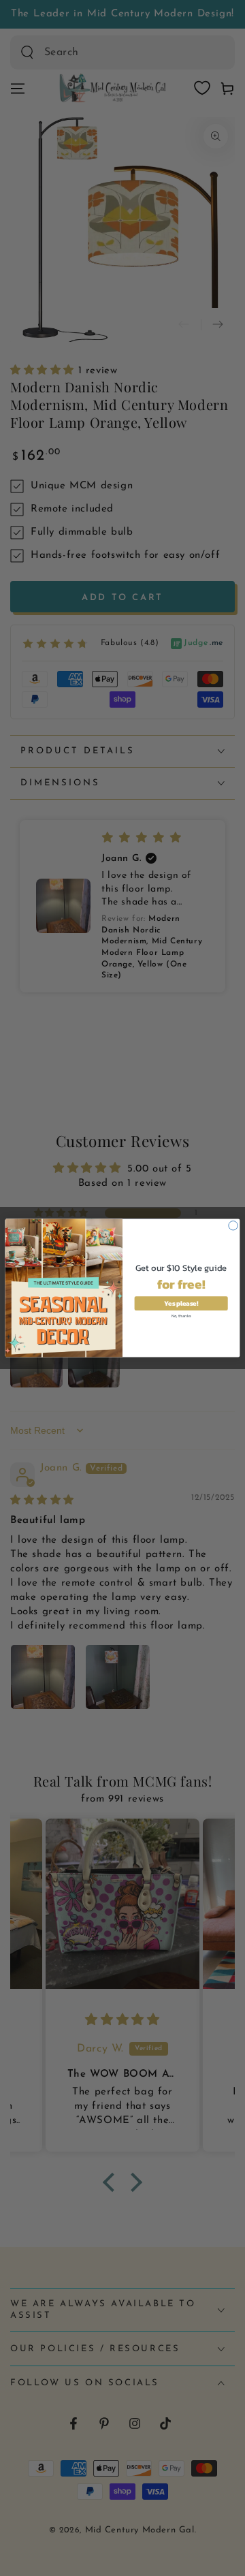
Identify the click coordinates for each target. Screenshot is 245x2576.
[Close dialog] (233, 1226)
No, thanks (181, 1315)
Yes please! (181, 1303)
